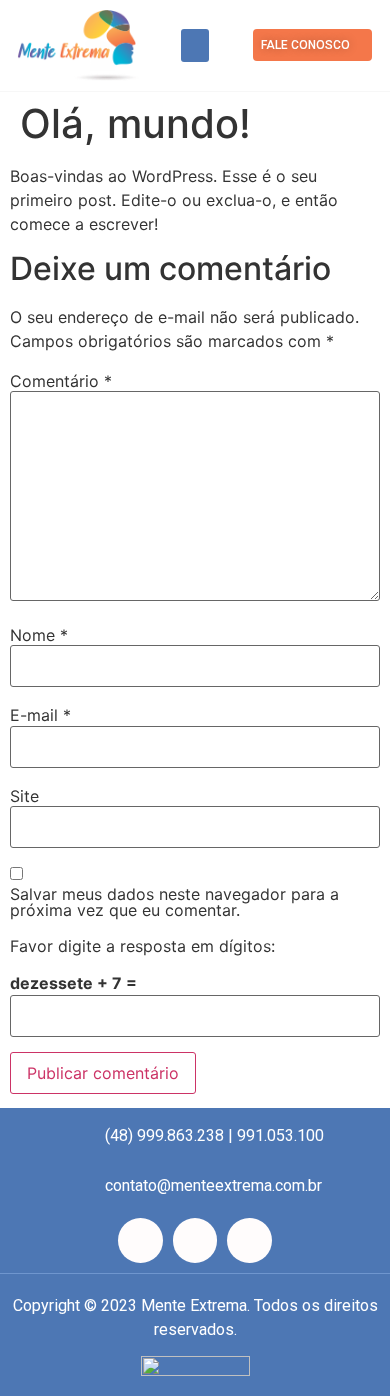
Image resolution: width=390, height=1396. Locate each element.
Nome (39, 635)
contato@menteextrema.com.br (213, 1185)
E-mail (40, 715)
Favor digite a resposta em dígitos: (142, 946)
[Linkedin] (249, 1240)
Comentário (61, 381)
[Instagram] (195, 1240)
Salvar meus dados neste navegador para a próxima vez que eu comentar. (174, 902)
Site (24, 796)
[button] (195, 45)
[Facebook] (140, 1240)
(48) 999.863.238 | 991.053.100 (214, 1135)
